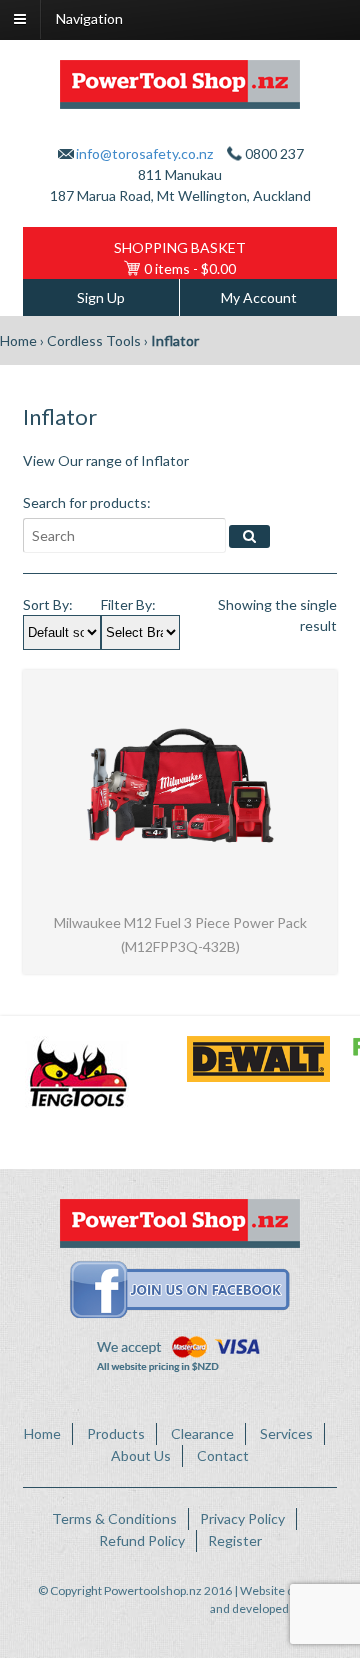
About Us (141, 1455)
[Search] (249, 536)
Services (286, 1433)
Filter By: (128, 604)
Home (18, 340)
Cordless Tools (94, 340)
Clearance (202, 1433)
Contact (223, 1455)
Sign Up (101, 297)
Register (235, 1540)
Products (116, 1433)
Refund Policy (142, 1540)
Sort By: (48, 604)
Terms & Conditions (114, 1518)
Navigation (89, 18)
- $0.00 (190, 268)
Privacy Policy (242, 1518)
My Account (259, 297)
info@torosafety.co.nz (144, 153)
